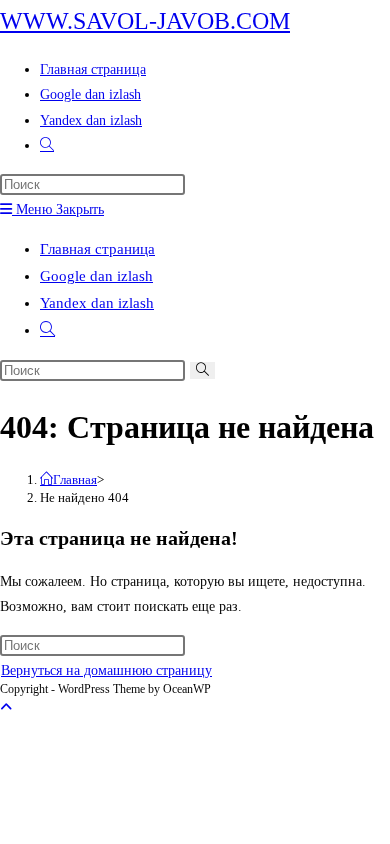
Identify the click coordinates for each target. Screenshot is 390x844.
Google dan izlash (96, 276)
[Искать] (202, 370)
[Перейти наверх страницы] (6, 707)
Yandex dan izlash (97, 303)
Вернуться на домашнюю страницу (106, 670)
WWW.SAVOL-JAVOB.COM (145, 21)
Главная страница (97, 249)
